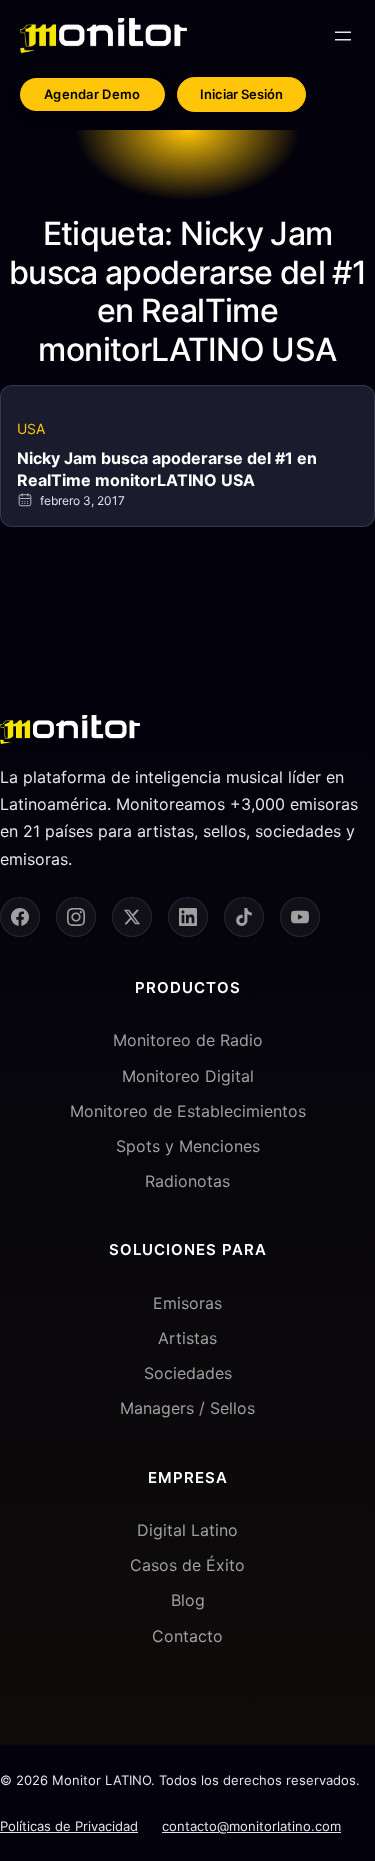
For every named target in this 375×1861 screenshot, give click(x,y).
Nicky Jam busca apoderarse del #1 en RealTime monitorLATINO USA (167, 469)
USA (31, 428)
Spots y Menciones (188, 1146)
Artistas (187, 1338)
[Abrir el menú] (343, 36)
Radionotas (187, 1181)
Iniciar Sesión (241, 94)
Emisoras (187, 1303)
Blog (188, 1600)
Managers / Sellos (187, 1408)
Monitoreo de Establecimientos (188, 1111)
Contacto (187, 1636)
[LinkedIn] (188, 917)
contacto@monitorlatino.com (251, 1826)
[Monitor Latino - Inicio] (103, 35)
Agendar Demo (92, 94)
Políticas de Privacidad (69, 1826)
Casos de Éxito (187, 1565)
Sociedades (188, 1373)
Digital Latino (187, 1530)
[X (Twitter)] (132, 917)
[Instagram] (76, 917)
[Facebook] (20, 917)
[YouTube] (300, 917)
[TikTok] (244, 917)
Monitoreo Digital (188, 1076)
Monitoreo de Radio (188, 1040)
